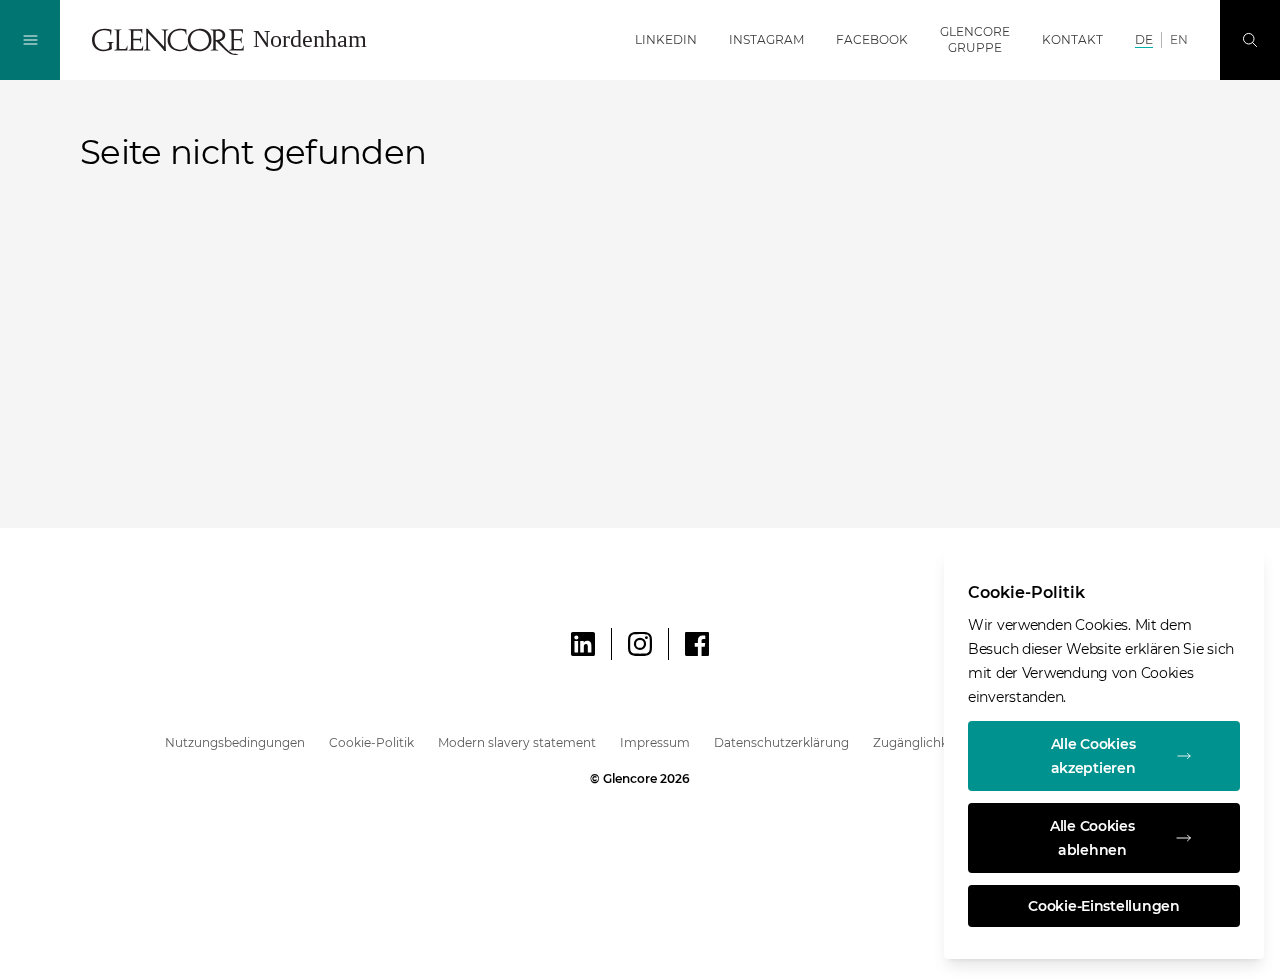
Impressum (655, 742)
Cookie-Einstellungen (1103, 906)
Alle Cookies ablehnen (1092, 838)
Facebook (872, 39)
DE (1144, 39)
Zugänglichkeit (918, 742)
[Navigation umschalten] (30, 40)
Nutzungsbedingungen (235, 742)
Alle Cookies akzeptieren (1093, 756)
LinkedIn (666, 39)
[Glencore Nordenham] (237, 41)
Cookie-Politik (371, 742)
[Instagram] (640, 644)
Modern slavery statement (517, 742)
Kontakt (1072, 39)
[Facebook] (697, 644)
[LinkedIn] (583, 644)
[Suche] (1250, 40)
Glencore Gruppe (975, 39)
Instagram (766, 39)
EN (1179, 39)
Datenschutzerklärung (781, 742)
